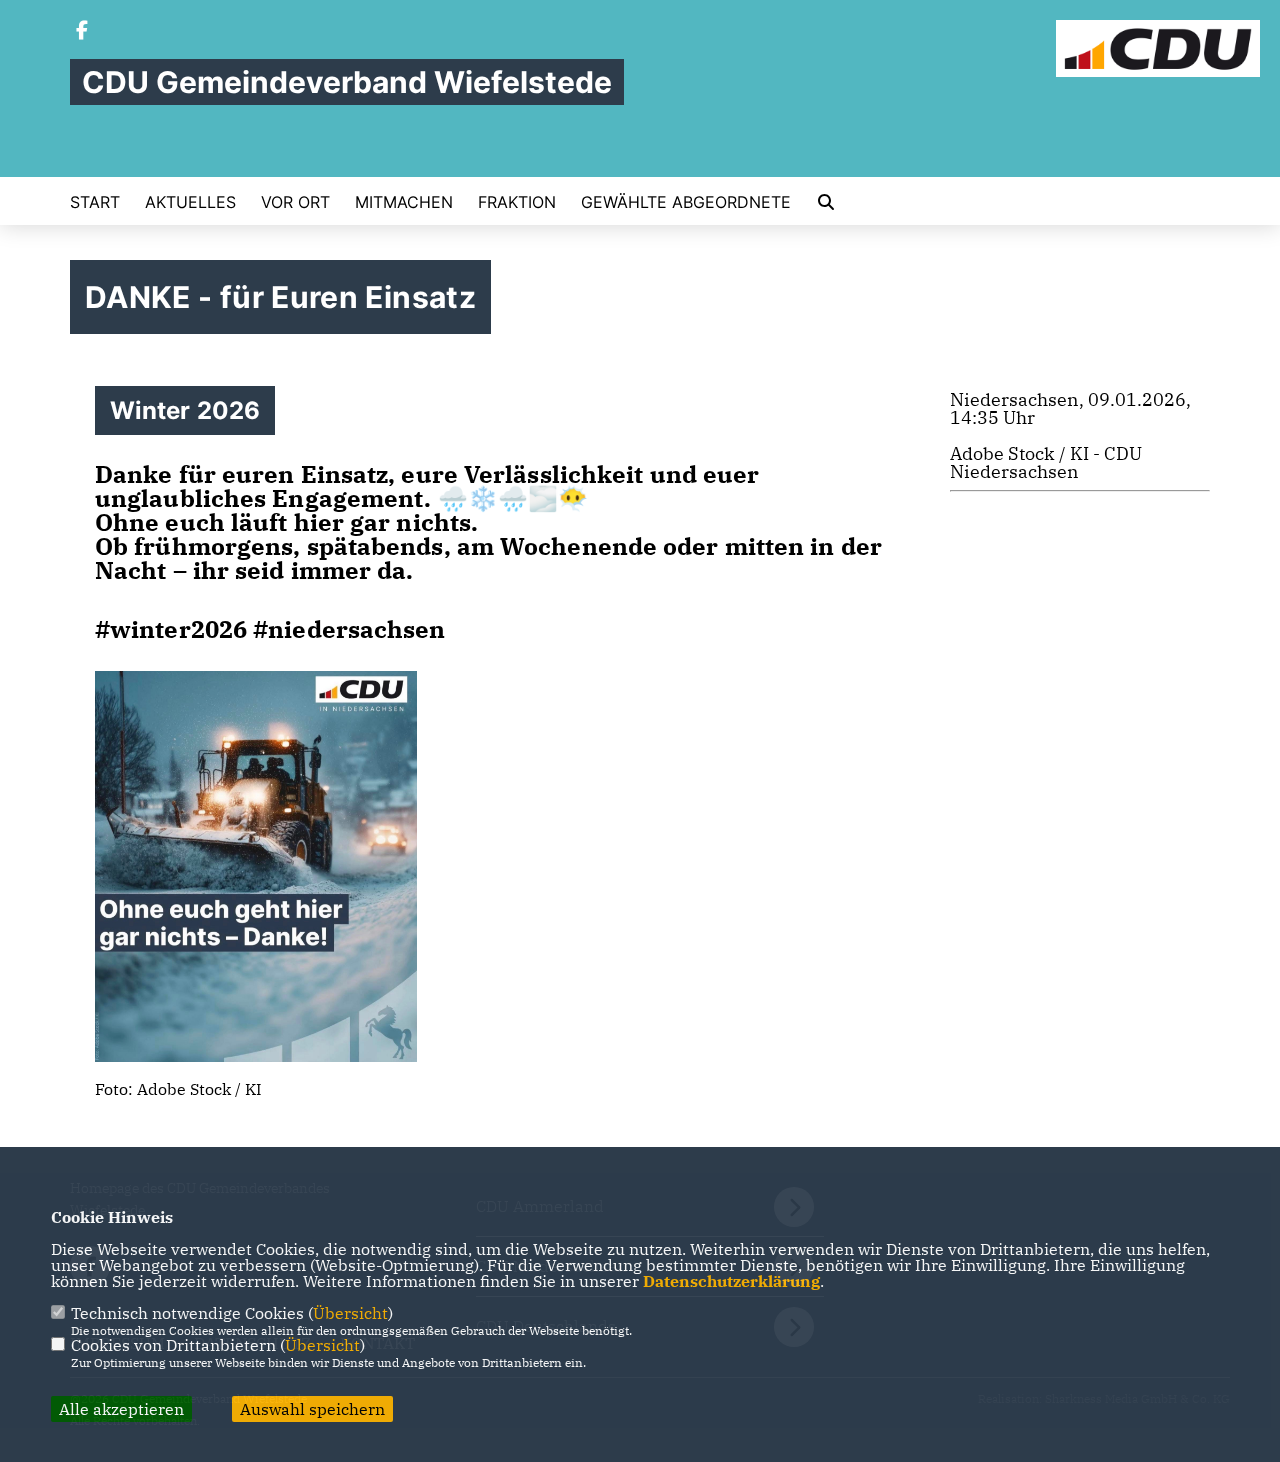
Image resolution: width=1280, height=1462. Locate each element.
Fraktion (517, 202)
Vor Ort (295, 202)
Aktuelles (190, 202)
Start (95, 202)
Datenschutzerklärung (731, 1281)
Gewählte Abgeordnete (686, 202)
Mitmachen (404, 202)
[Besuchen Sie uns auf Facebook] (82, 32)
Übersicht (350, 1313)
